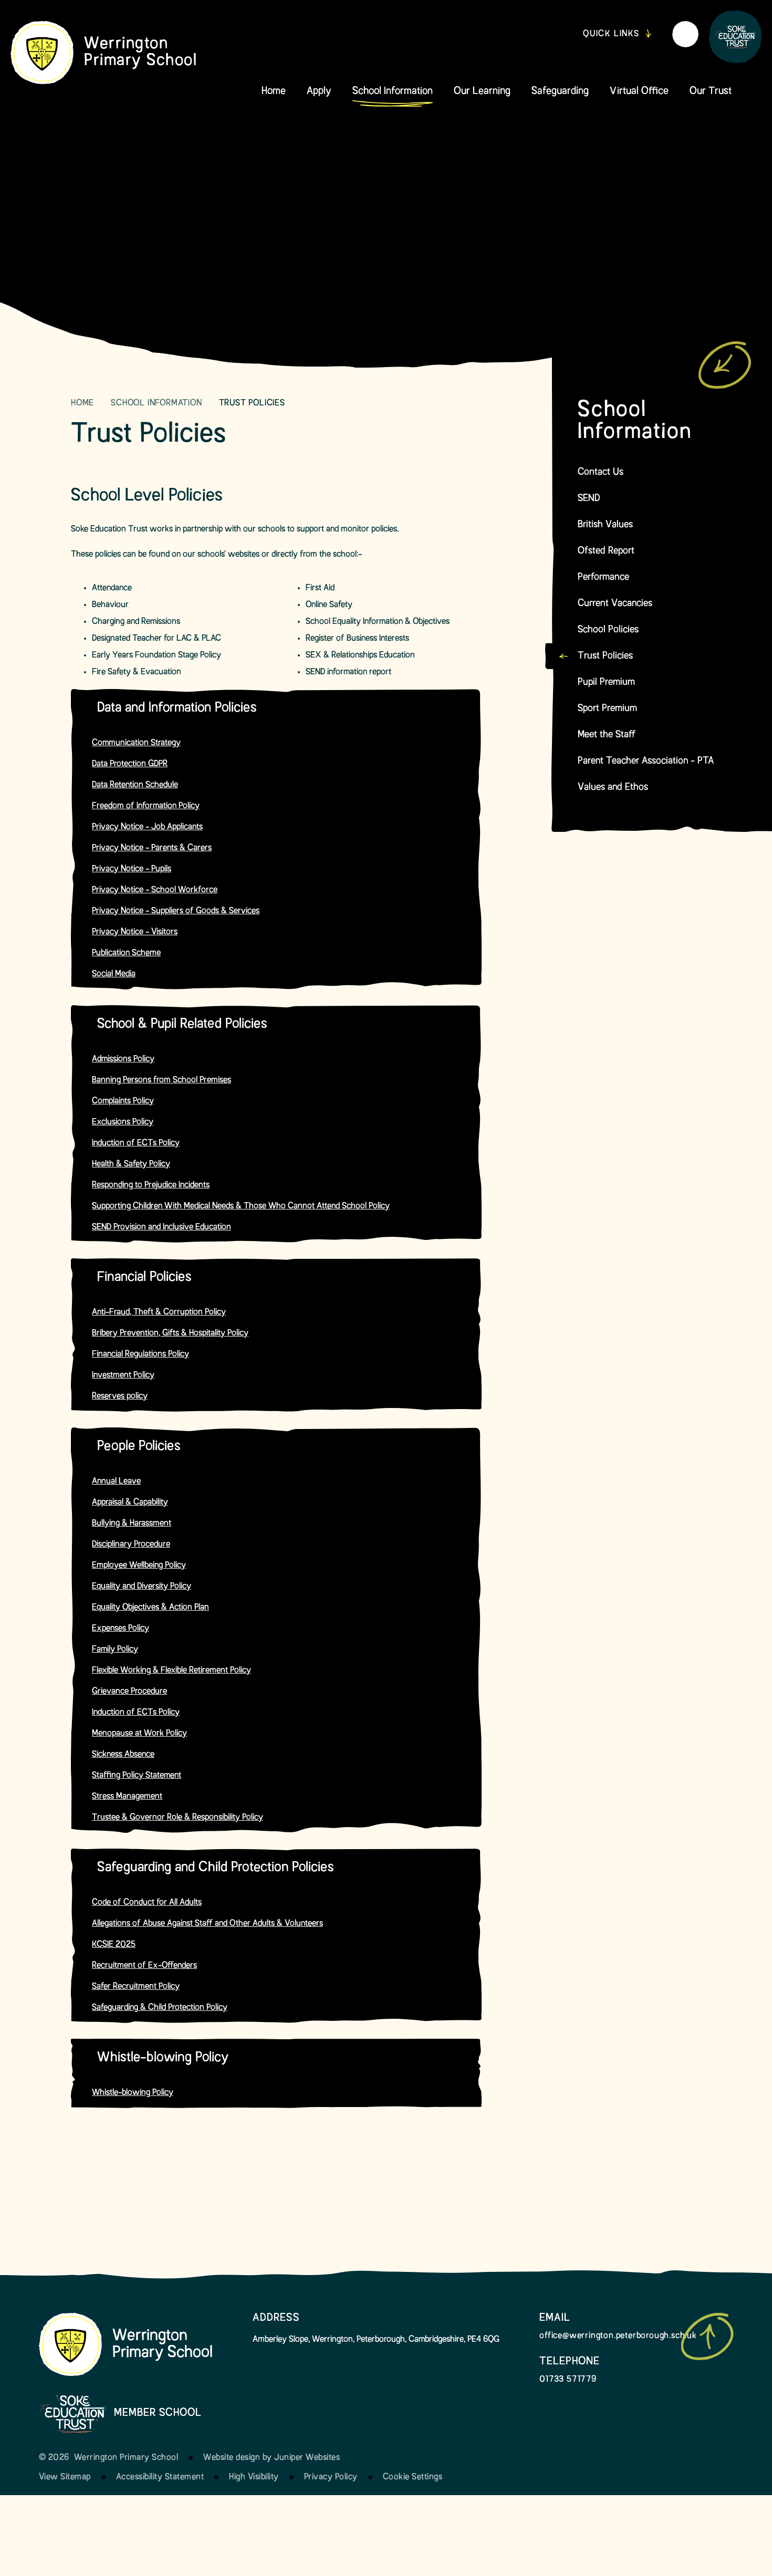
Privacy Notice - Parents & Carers (152, 848)
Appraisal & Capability (130, 1503)
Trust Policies (252, 403)
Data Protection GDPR (130, 764)
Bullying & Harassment (132, 1524)
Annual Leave (116, 1482)
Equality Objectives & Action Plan (150, 1608)
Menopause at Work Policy (139, 1734)
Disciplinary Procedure (131, 1545)
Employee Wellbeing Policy (139, 1566)
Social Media (114, 974)
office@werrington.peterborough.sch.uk (618, 2336)
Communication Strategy (136, 743)
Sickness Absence (123, 1755)
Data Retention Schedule (135, 785)
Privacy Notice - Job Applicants (147, 827)
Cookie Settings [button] (413, 2477)
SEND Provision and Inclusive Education (161, 1227)
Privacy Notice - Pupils (132, 869)
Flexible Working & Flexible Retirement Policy (171, 1671)
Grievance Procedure (129, 1692)
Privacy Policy (331, 2477)
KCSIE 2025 (114, 1945)
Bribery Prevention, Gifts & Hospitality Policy (170, 1333)
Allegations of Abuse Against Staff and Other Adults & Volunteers (207, 1924)
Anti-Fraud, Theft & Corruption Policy (159, 1312)
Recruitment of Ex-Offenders (144, 1966)
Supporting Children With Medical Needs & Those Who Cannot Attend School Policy (241, 1206)
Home (82, 403)
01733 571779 (568, 2380)
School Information (156, 403)
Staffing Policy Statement (137, 1776)
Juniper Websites (307, 2458)
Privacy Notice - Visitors (135, 932)
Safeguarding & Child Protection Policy (160, 2008)
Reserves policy (120, 1396)
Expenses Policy (121, 1629)
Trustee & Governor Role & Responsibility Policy (178, 1818)
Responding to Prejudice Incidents (151, 1185)
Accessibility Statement (160, 2477)
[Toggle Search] (685, 34)
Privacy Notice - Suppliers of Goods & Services (176, 911)
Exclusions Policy (123, 1122)
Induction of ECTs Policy (136, 1143)
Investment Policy (123, 1375)
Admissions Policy (123, 1059)
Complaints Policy (123, 1101)
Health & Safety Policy (131, 1164)
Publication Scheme (126, 953)
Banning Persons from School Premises (161, 1080)
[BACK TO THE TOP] (707, 2337)
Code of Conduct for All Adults (147, 1903)
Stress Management (127, 1797)
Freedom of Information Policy (146, 806)
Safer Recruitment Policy (136, 1987)
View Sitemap (65, 2477)
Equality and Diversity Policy (142, 1587)
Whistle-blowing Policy (133, 2093)
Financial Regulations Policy (140, 1354)
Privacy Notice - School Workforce (155, 890)
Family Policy (115, 1650)
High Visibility (254, 2477)
